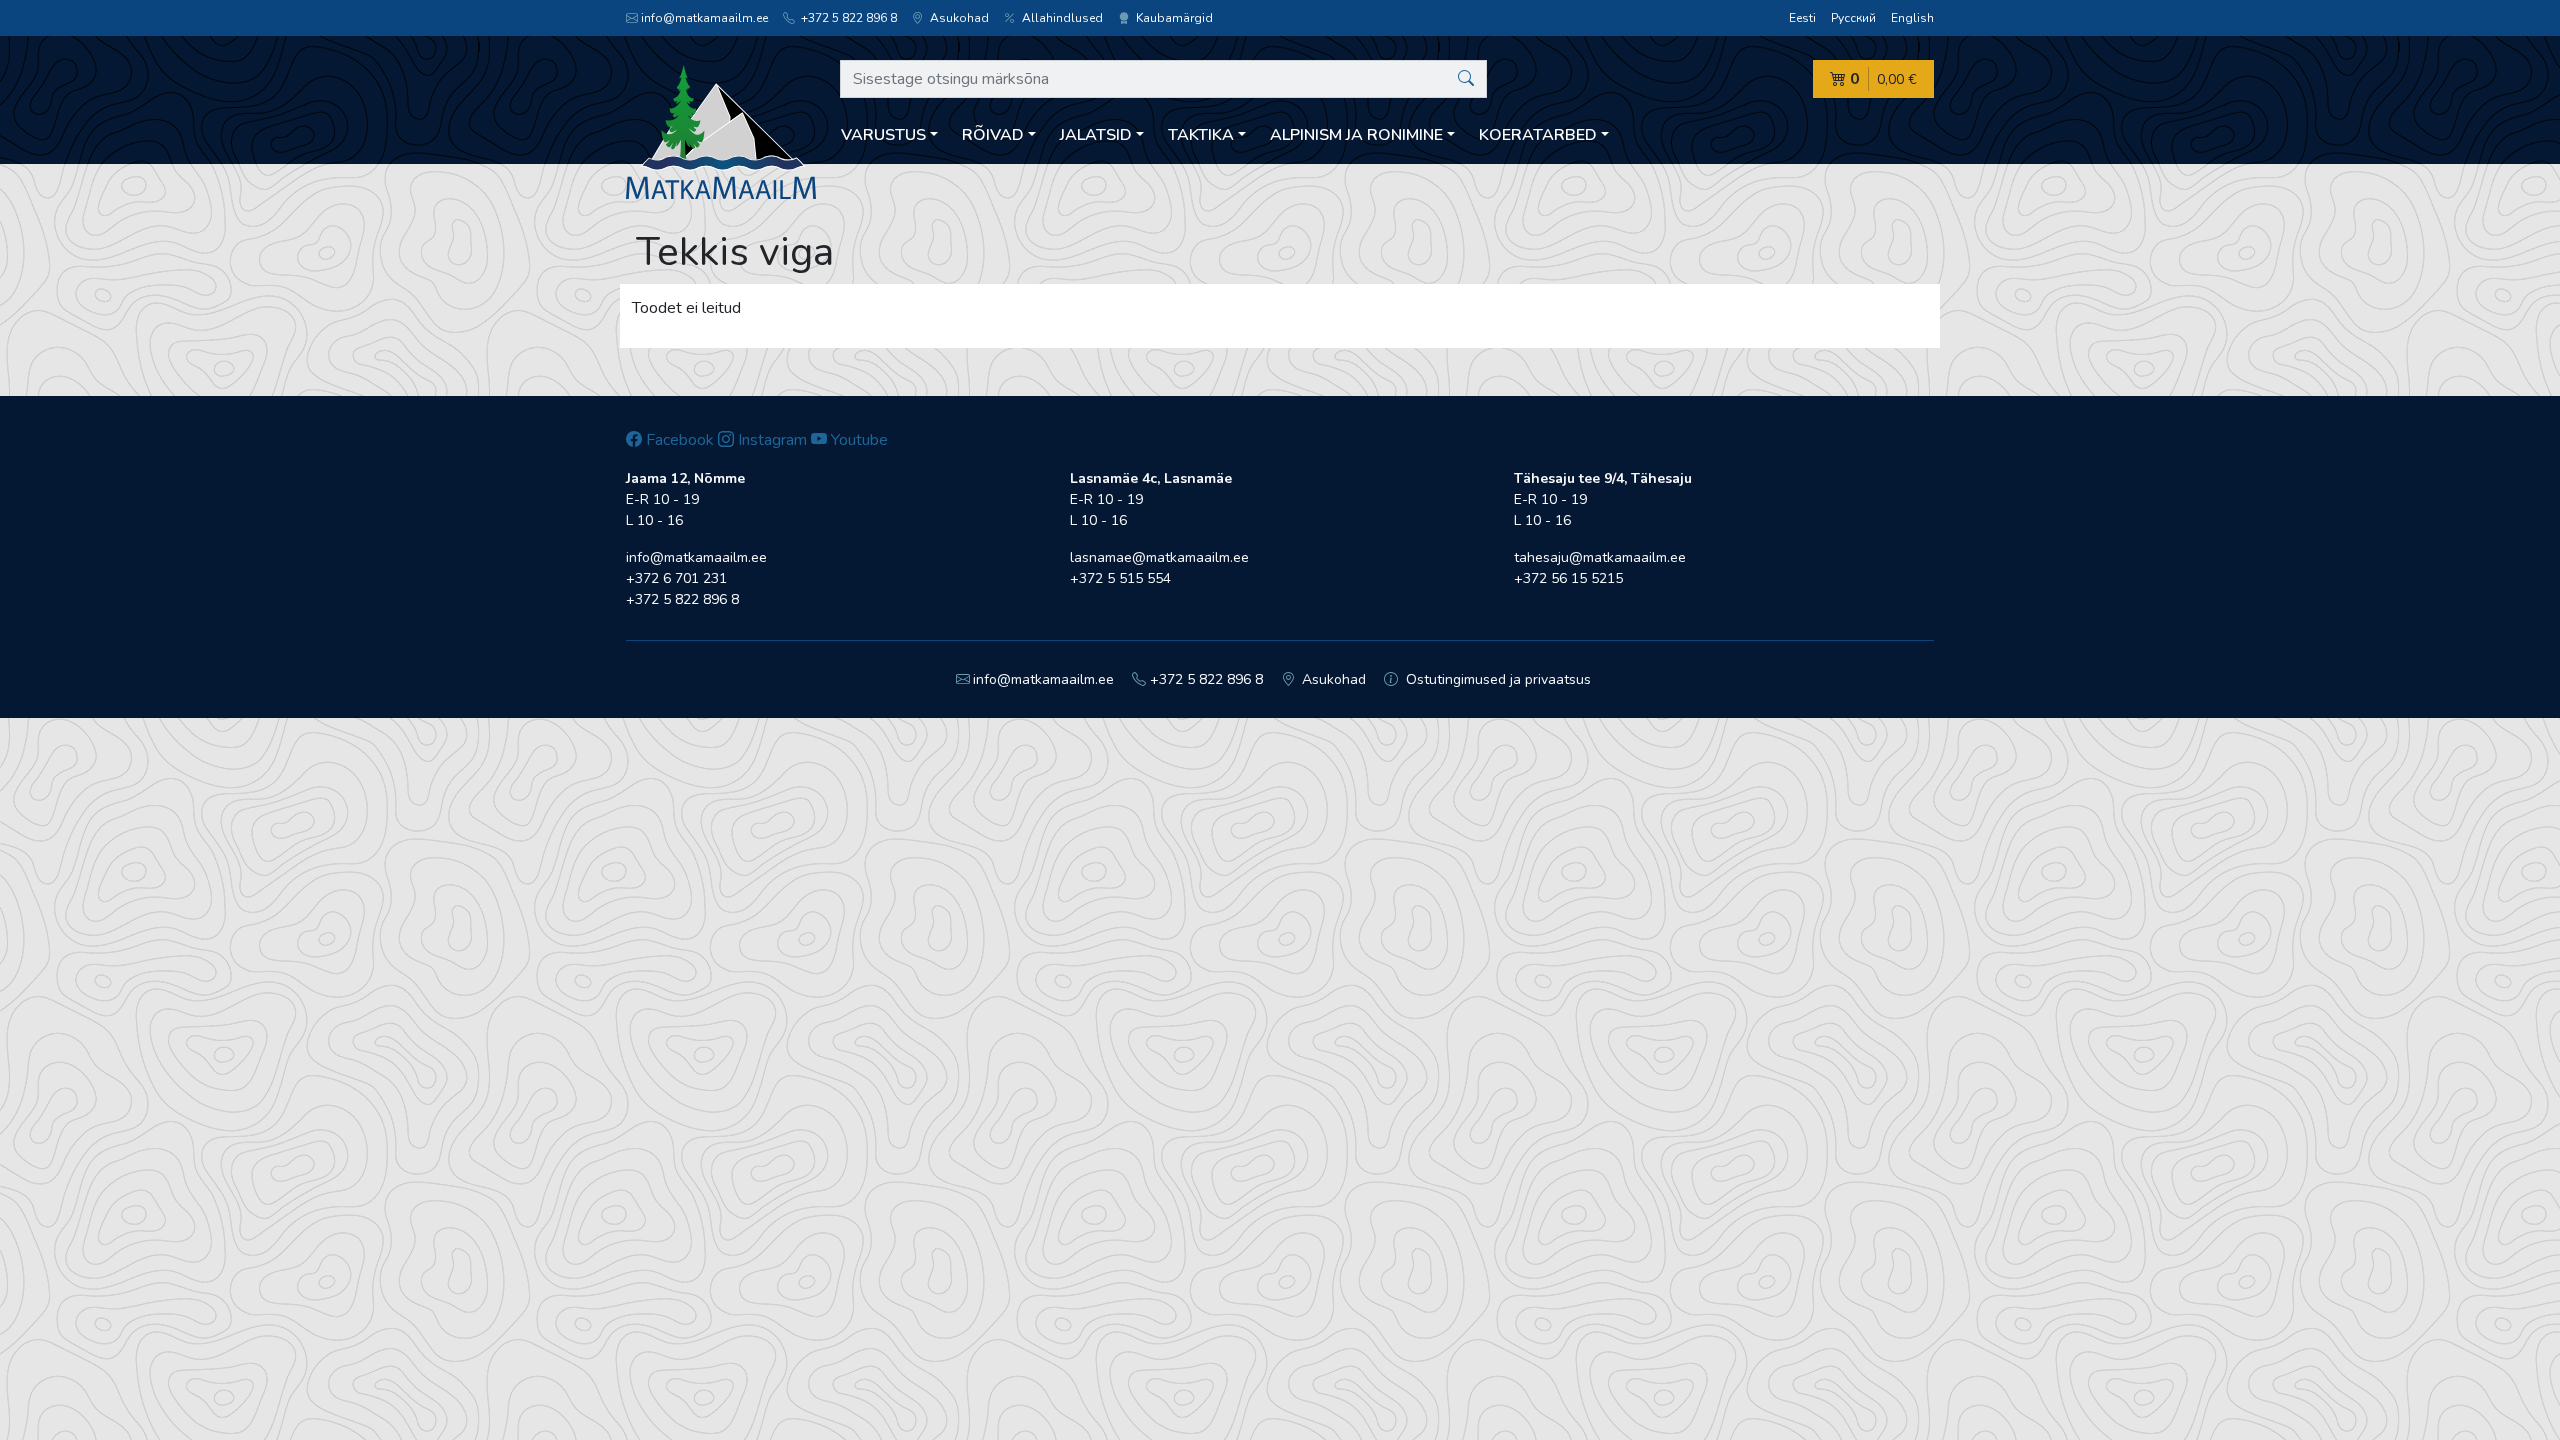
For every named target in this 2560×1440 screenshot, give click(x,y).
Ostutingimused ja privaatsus (1496, 679)
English (1912, 18)
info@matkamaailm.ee (704, 18)
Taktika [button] (1201, 135)
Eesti (1802, 18)
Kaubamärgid (1173, 18)
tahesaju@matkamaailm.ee (1600, 557)
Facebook (678, 440)
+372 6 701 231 (676, 578)
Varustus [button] (883, 135)
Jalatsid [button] (1096, 135)
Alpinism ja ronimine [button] (1356, 135)
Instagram (770, 440)
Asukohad (958, 18)
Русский (1853, 18)
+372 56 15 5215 (1568, 578)
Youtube (857, 440)
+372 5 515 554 (1120, 578)
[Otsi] (1466, 79)
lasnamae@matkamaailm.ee (1159, 557)
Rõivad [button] (993, 135)
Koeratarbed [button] (1538, 135)
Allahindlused (1061, 18)
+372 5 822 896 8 (847, 18)
